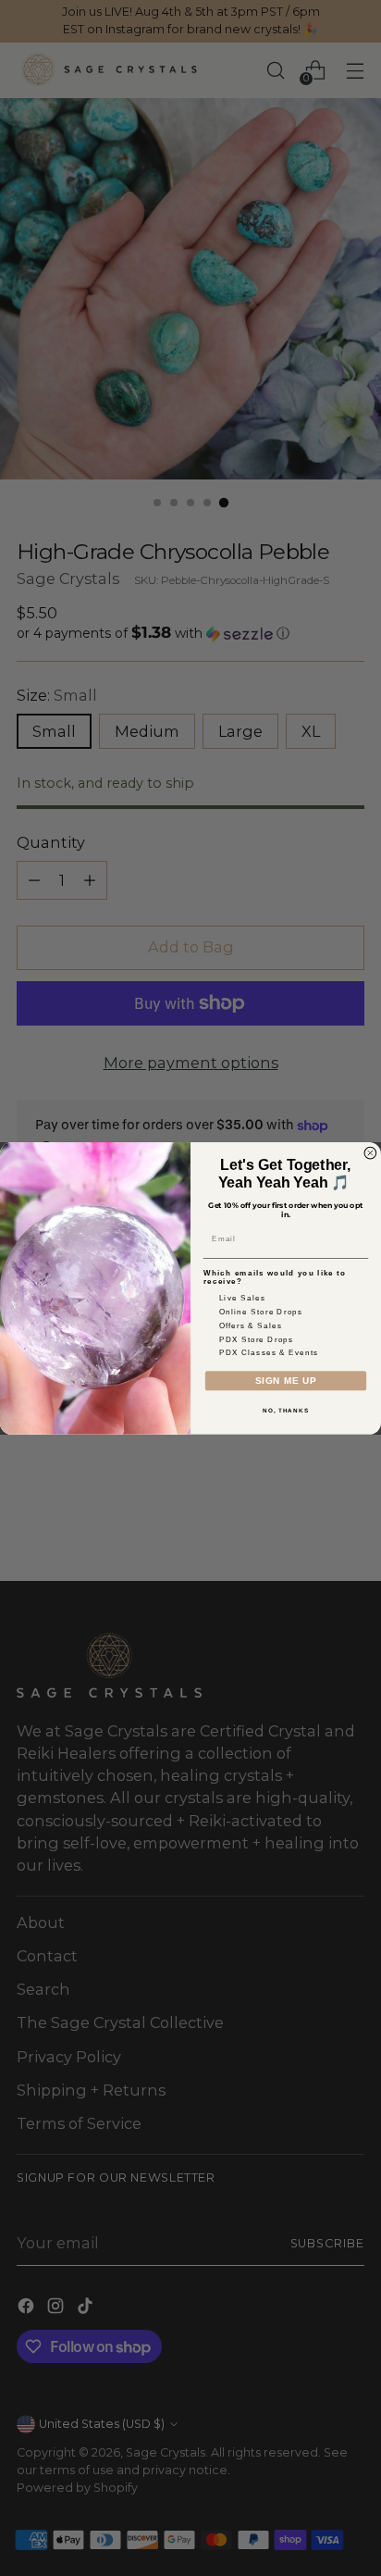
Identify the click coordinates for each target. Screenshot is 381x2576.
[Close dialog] (370, 1153)
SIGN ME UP (286, 1381)
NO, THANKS (286, 1409)
